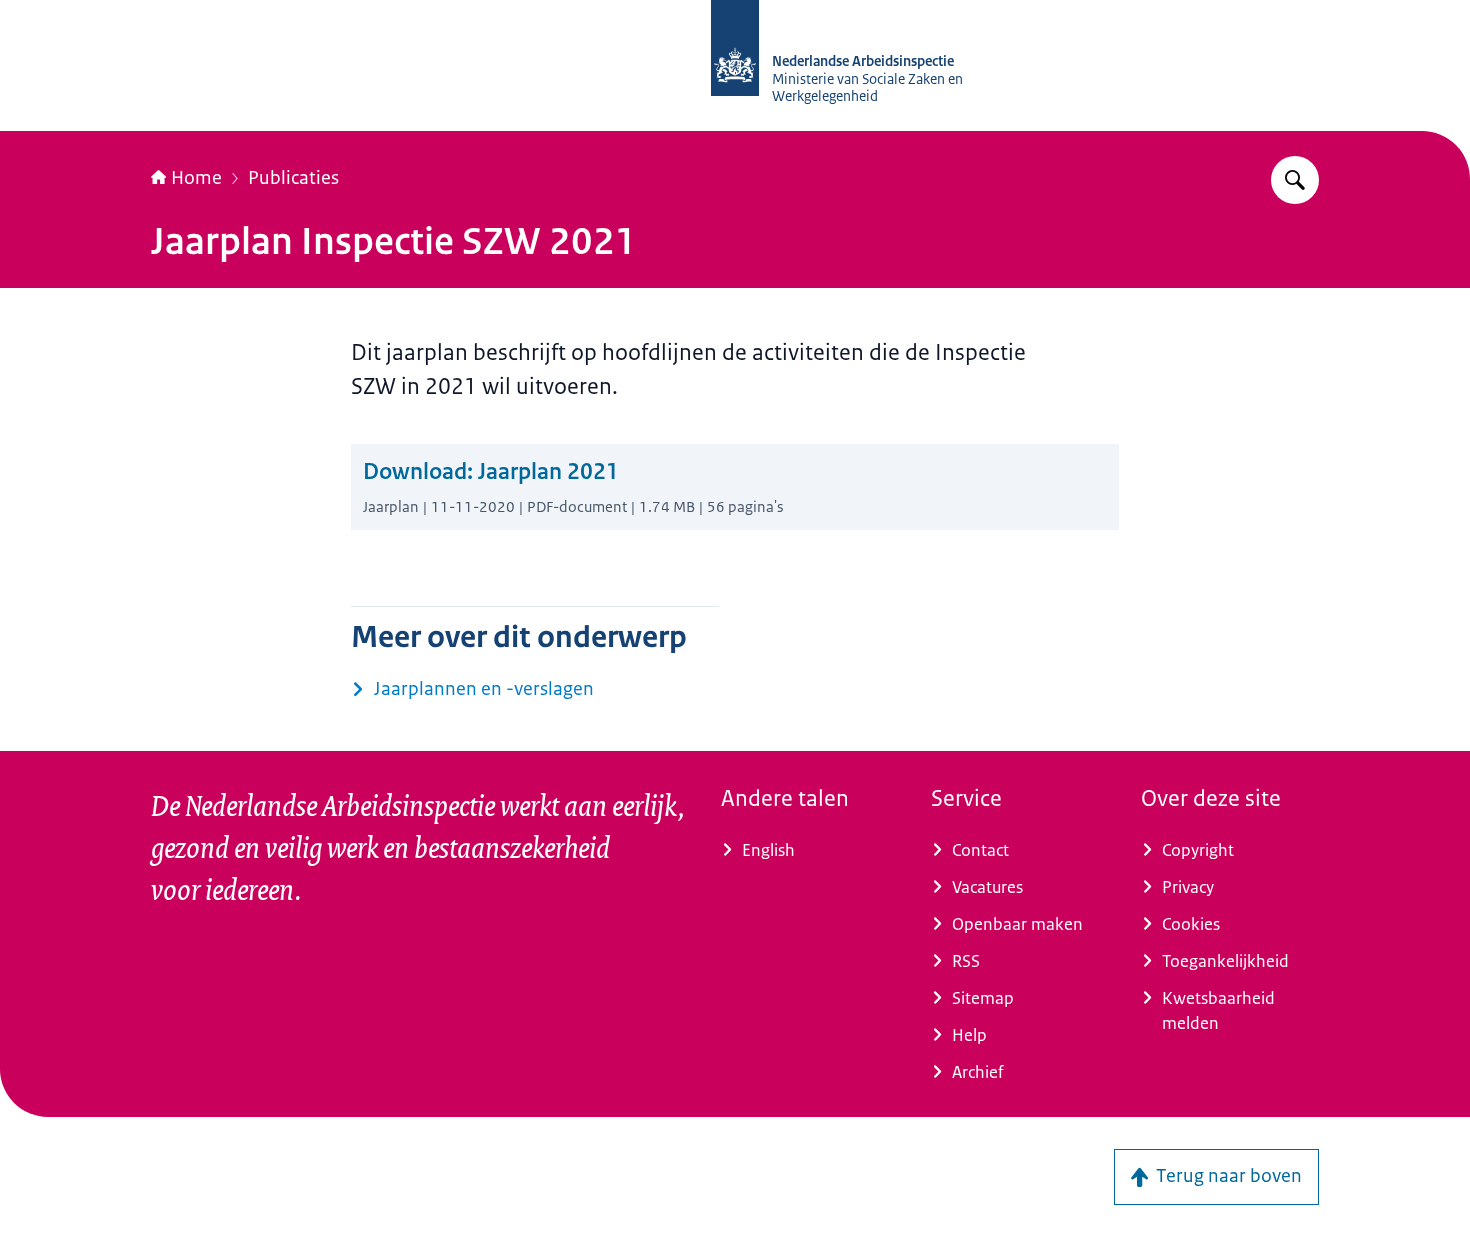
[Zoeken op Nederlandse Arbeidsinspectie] (1295, 180)
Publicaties (293, 178)
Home (196, 178)
